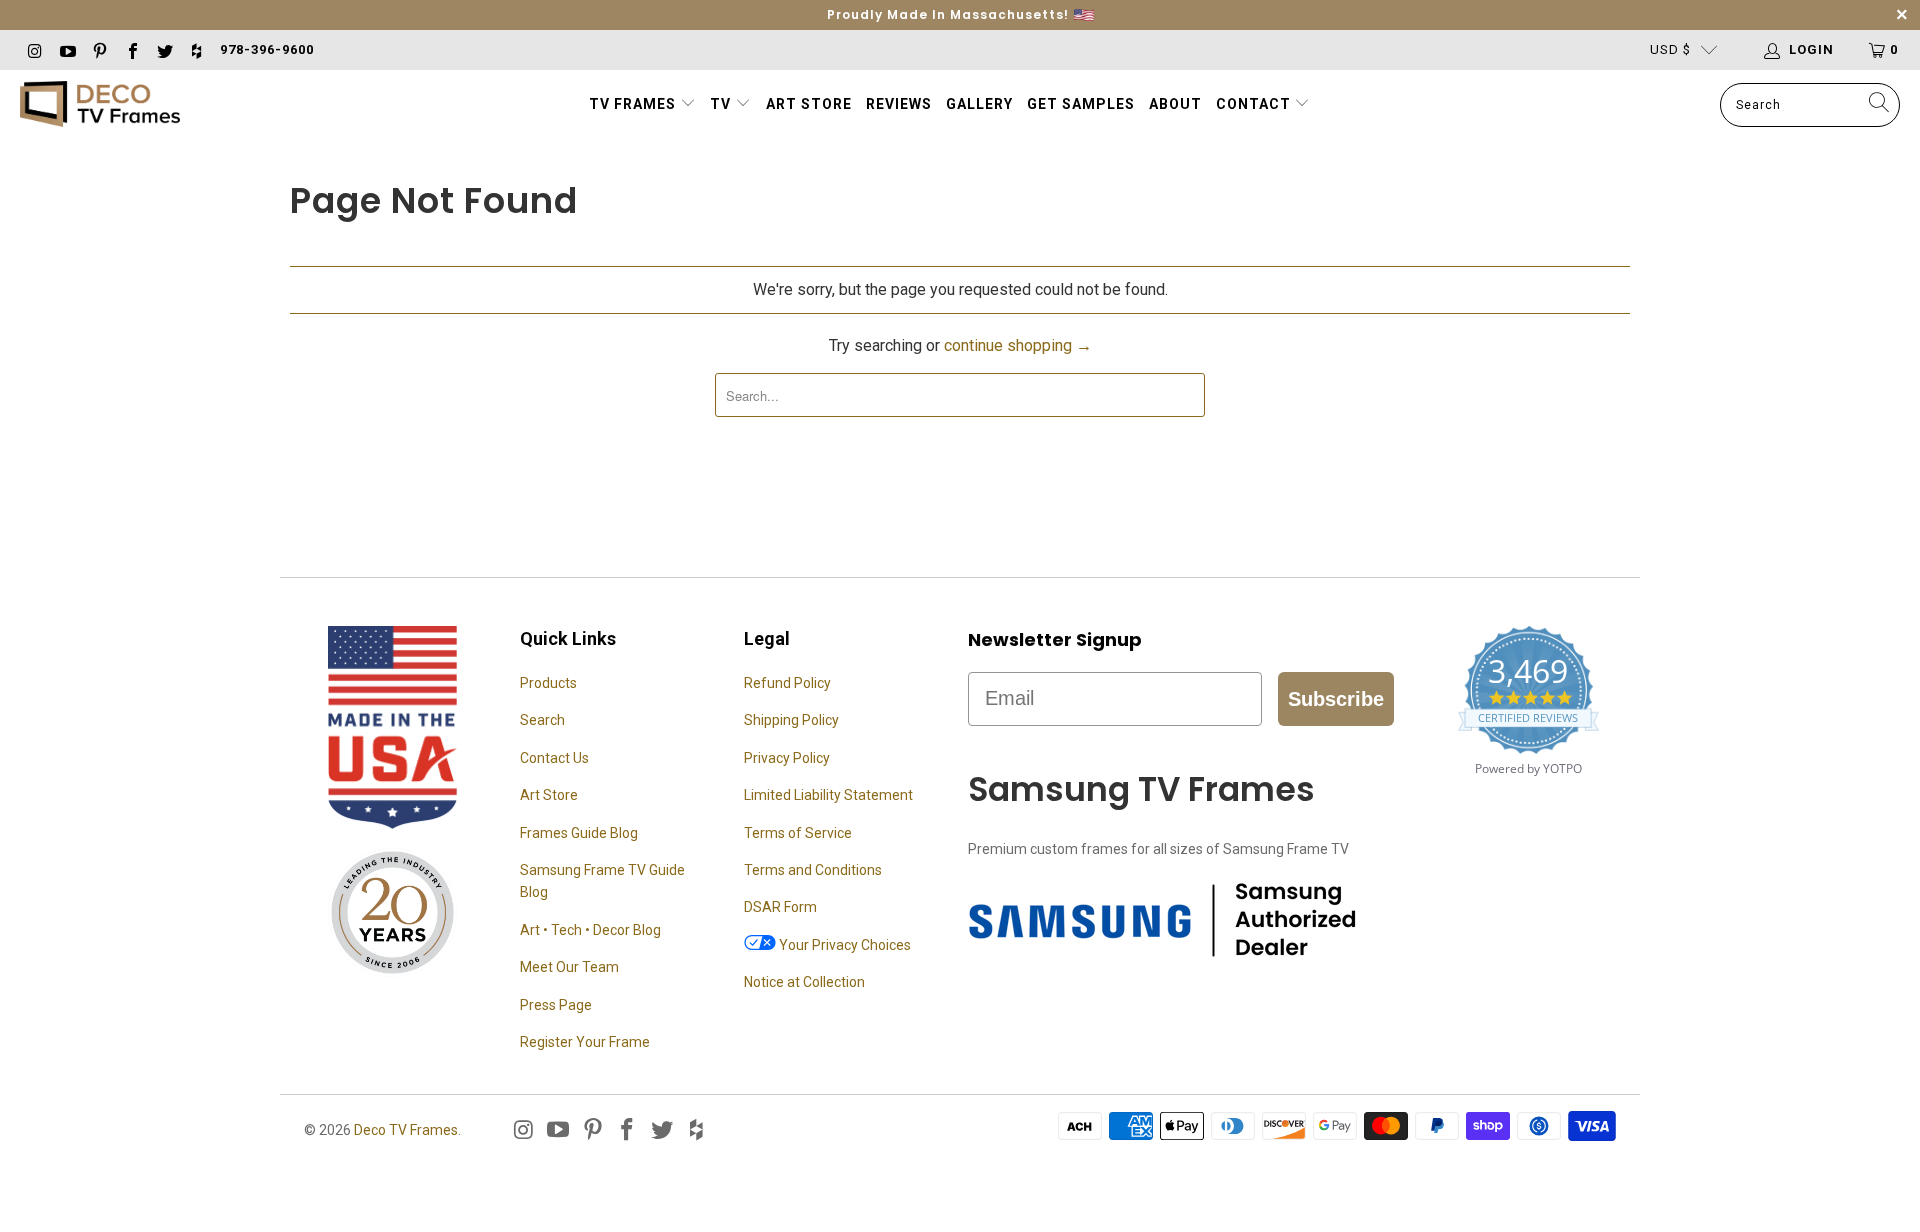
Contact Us (554, 758)
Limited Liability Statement (828, 795)
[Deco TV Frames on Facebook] (131, 49)
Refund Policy (787, 683)
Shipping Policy (791, 720)
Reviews (899, 104)
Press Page (556, 1005)
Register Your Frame (585, 1042)
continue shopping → (1018, 345)
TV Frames (632, 104)
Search (542, 720)
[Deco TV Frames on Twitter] (164, 49)
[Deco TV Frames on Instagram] (34, 49)
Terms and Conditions (813, 870)
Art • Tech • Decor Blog (590, 930)
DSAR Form (780, 907)
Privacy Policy (787, 758)
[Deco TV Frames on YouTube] (66, 49)
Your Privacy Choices (843, 945)
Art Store (809, 104)
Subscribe (1336, 699)
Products (548, 683)
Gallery (979, 104)
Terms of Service (798, 833)
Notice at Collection (804, 982)
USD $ (1670, 49)
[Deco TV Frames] (100, 105)
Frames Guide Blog (579, 833)
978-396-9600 (267, 49)
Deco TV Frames (406, 1130)
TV (722, 104)
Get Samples (1081, 104)
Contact (1255, 104)
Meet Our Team (569, 967)
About (1175, 104)
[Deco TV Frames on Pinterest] (99, 49)
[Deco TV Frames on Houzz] (196, 49)
